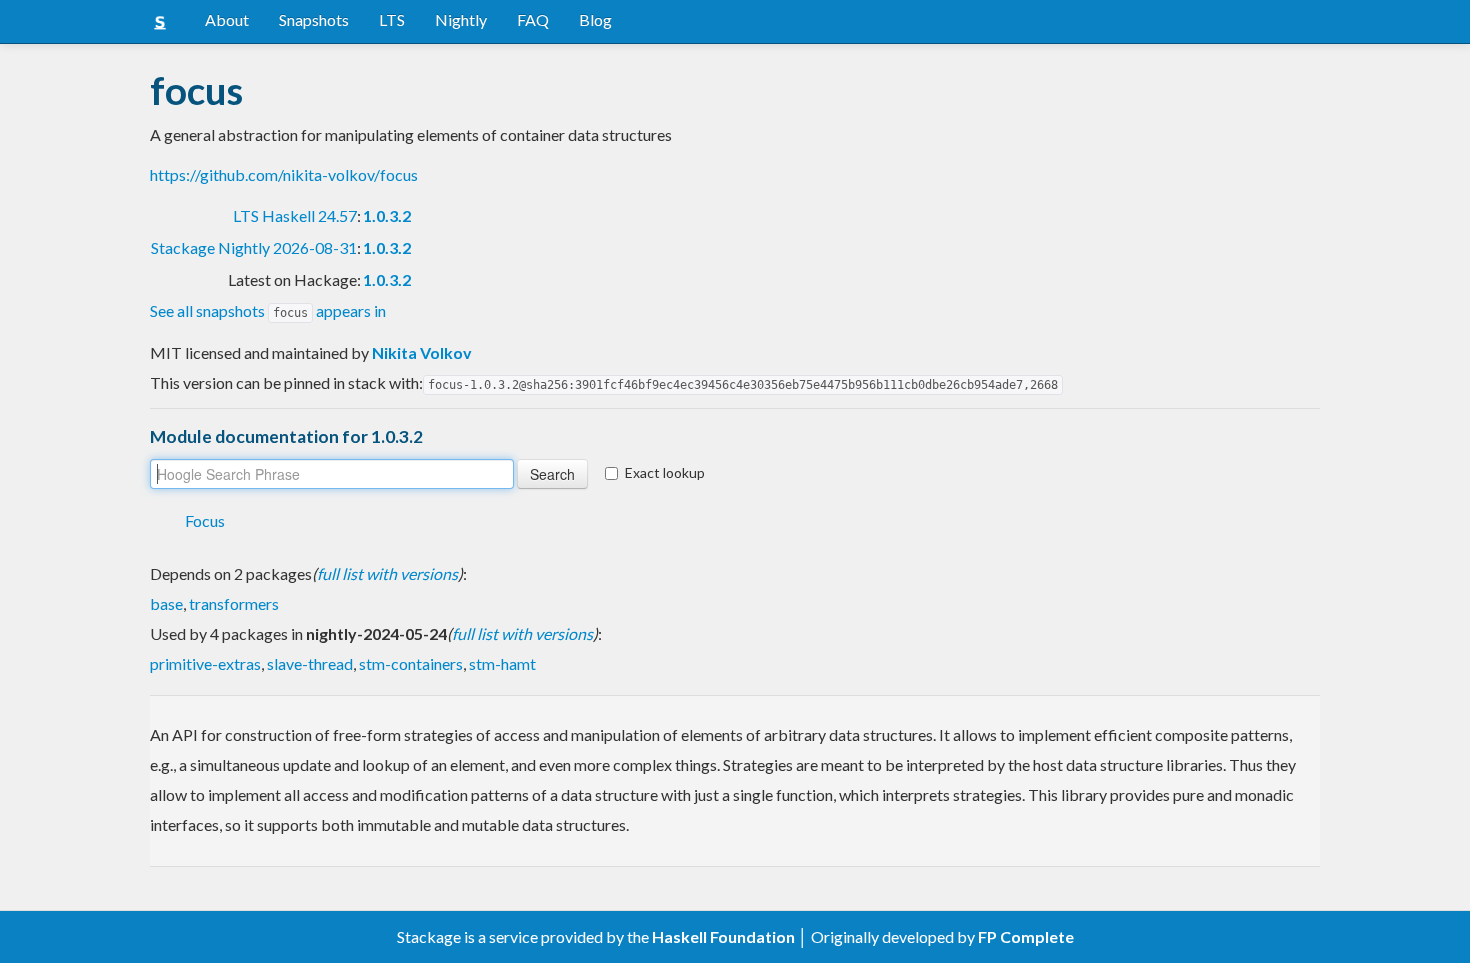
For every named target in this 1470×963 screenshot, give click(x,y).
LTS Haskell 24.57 (295, 215)
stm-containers (411, 663)
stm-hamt (502, 663)
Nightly (461, 19)
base (166, 603)
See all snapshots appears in (268, 310)
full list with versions (387, 573)
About (227, 19)
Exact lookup (665, 472)
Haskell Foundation (723, 936)
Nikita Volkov (422, 352)
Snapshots (314, 19)
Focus (205, 520)
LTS (392, 19)
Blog (595, 19)
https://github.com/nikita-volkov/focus (284, 174)
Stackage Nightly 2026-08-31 (254, 247)
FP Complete (1026, 936)
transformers (234, 603)
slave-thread (310, 663)
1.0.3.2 (387, 215)
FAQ (533, 19)
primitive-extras (205, 663)
